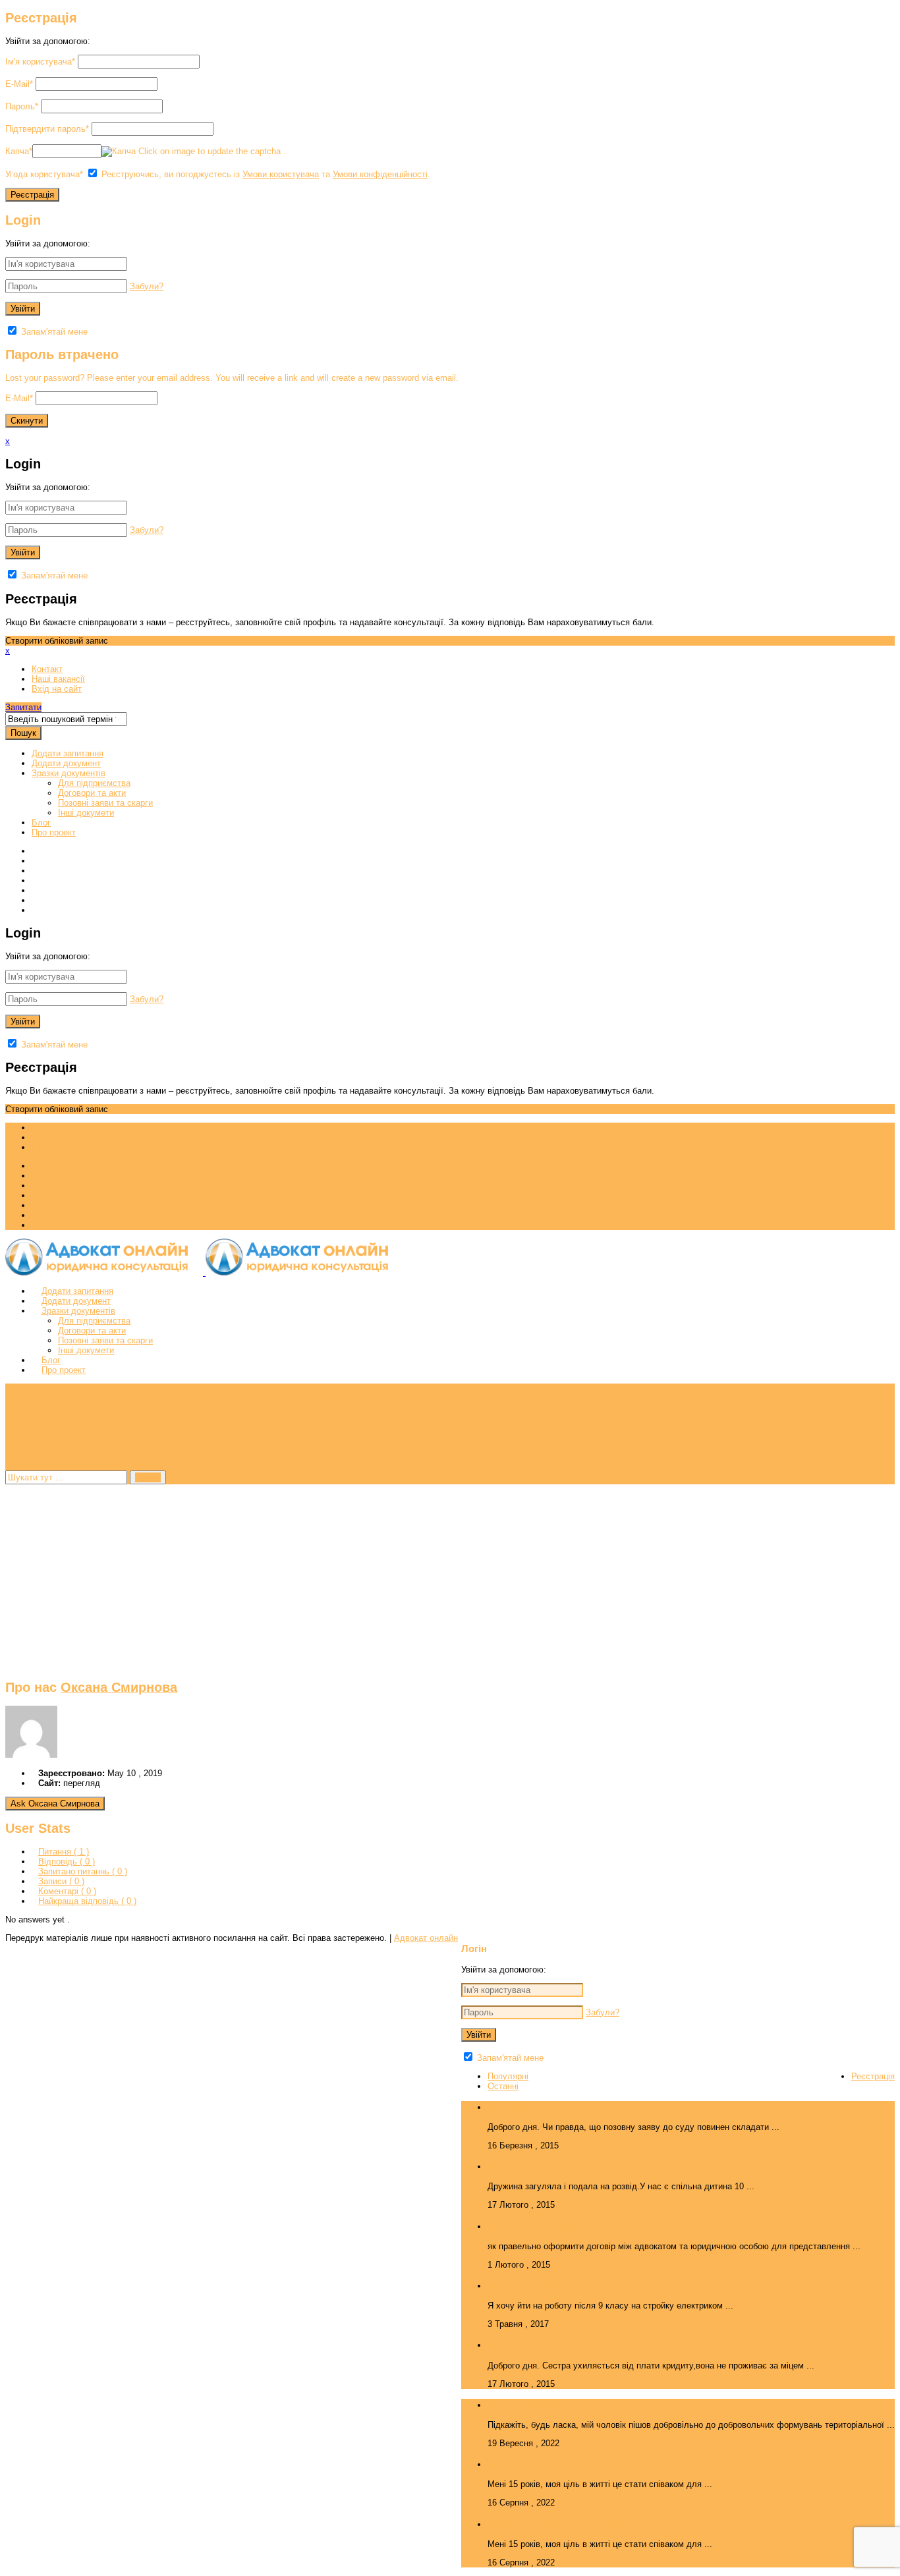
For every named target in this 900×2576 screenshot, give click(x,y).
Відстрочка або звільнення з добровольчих (594, 2404)
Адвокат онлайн (426, 1938)
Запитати (23, 707)
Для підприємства (94, 783)
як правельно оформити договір (567, 2226)
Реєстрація (873, 2076)
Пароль (22, 106)
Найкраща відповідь (87, 1901)
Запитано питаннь (83, 1871)
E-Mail (19, 84)
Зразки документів (69, 773)
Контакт (47, 669)
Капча (19, 151)
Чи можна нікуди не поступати (561, 2464)
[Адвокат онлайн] (204, 1273)
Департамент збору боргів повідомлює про (592, 2344)
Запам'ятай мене (53, 332)
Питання (64, 1852)
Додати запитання (68, 753)
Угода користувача (44, 174)
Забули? (147, 286)
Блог (41, 823)
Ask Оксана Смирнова (55, 1804)
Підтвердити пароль (47, 129)
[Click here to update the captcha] (119, 152)
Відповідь (67, 1862)
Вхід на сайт (57, 689)
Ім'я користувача (40, 62)
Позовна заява (523, 2107)
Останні (503, 2086)
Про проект (54, 832)
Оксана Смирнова (119, 1687)
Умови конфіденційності (380, 174)
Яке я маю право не (535, 2285)
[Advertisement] (401, 1577)
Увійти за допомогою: (48, 41)
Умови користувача (281, 174)
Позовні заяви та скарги (105, 803)
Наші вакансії (58, 679)
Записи (61, 1881)
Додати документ (66, 763)
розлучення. (518, 2166)
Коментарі (67, 1891)
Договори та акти (92, 793)
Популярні (508, 2076)
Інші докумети (86, 813)
